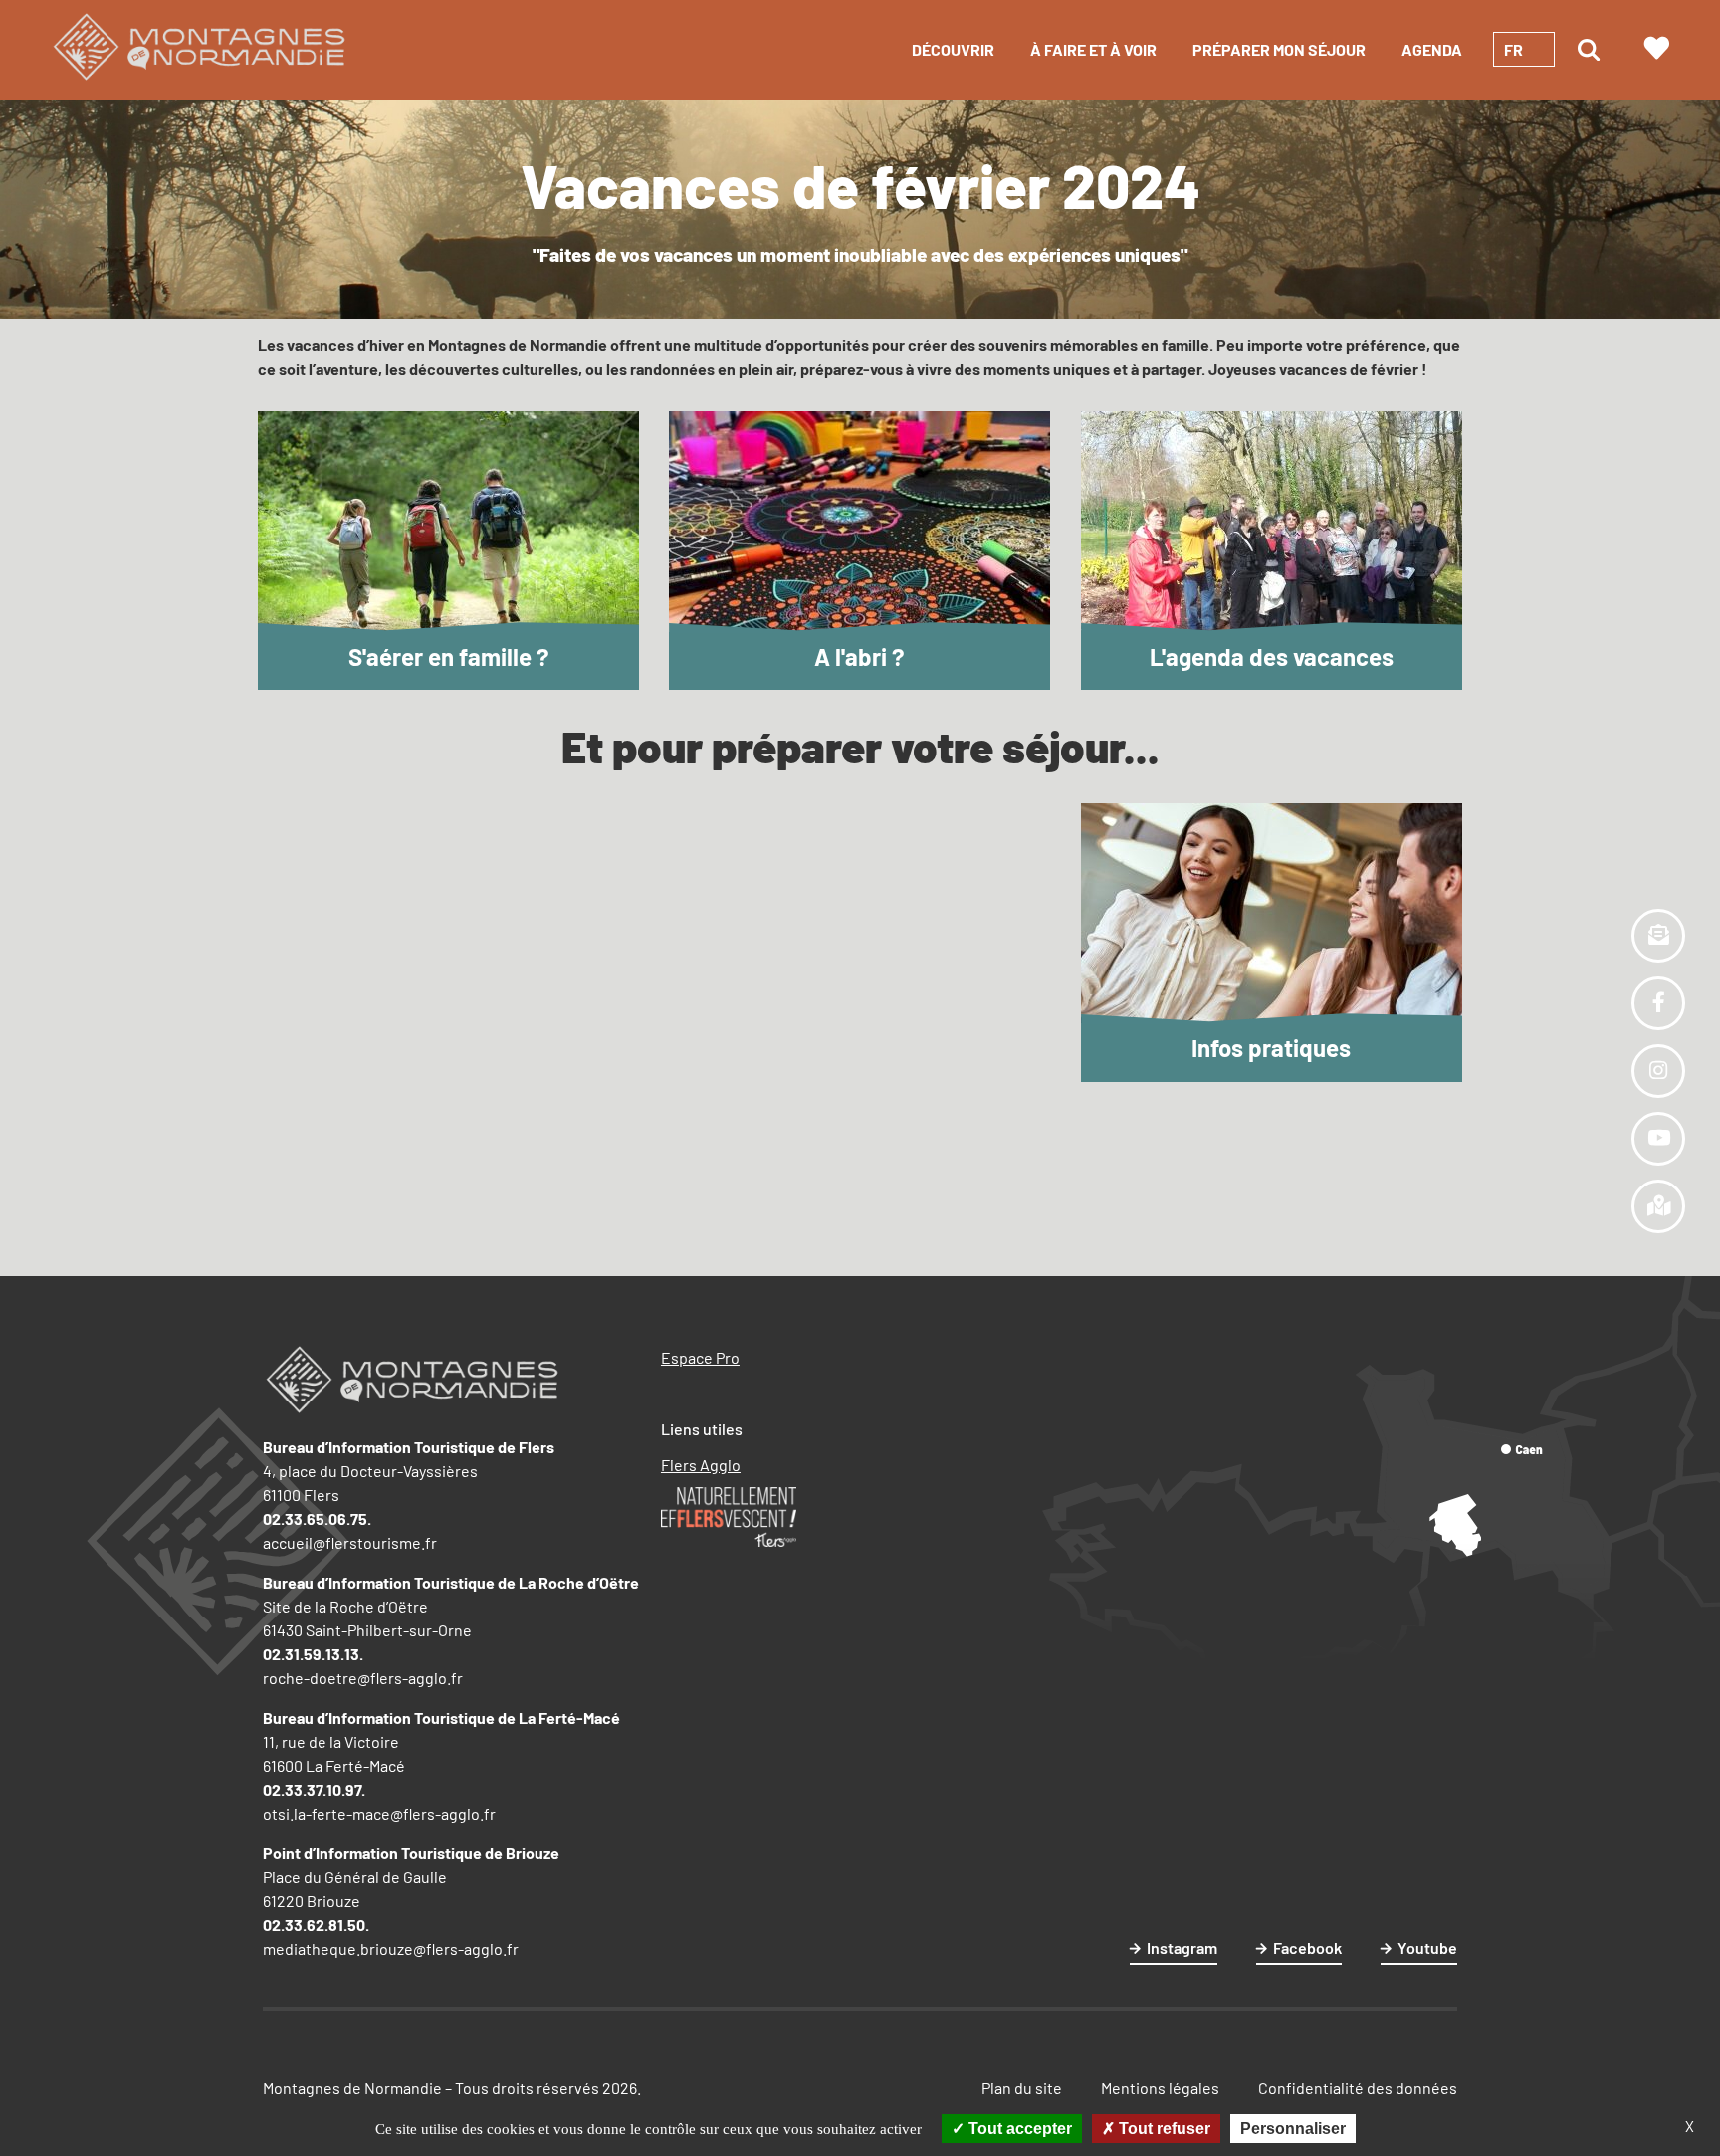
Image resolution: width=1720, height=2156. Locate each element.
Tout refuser (1163, 2129)
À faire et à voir (1093, 49)
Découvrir (953, 49)
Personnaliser (1293, 2129)
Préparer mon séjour (1279, 49)
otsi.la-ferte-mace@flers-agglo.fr (379, 1813)
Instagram (1182, 1947)
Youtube (1427, 1947)
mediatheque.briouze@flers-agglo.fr (391, 1948)
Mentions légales (1160, 2088)
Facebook (1307, 1947)
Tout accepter (1018, 2129)
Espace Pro (700, 1357)
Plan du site (1022, 2088)
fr (1513, 49)
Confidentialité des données (1358, 2088)
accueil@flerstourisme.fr (350, 1542)
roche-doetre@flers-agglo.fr (363, 1678)
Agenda (1432, 49)
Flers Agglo (701, 1465)
